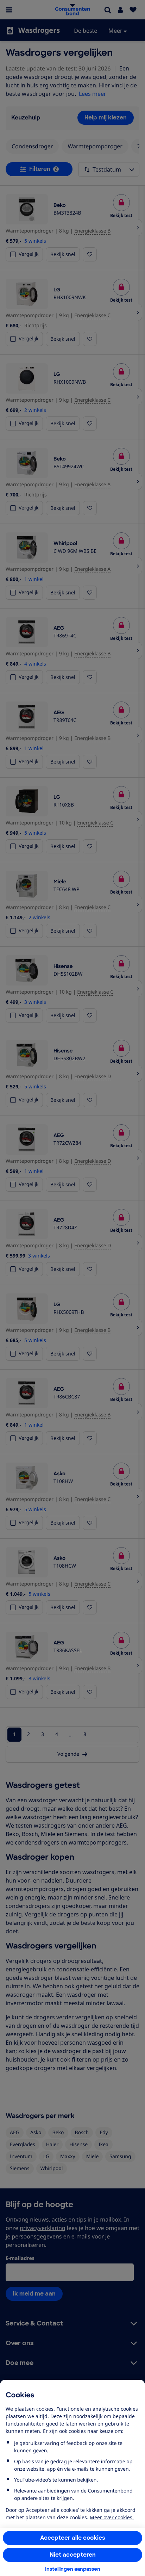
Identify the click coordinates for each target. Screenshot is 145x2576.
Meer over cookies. (112, 2517)
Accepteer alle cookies (73, 2538)
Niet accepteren (73, 2555)
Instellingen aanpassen (73, 2569)
